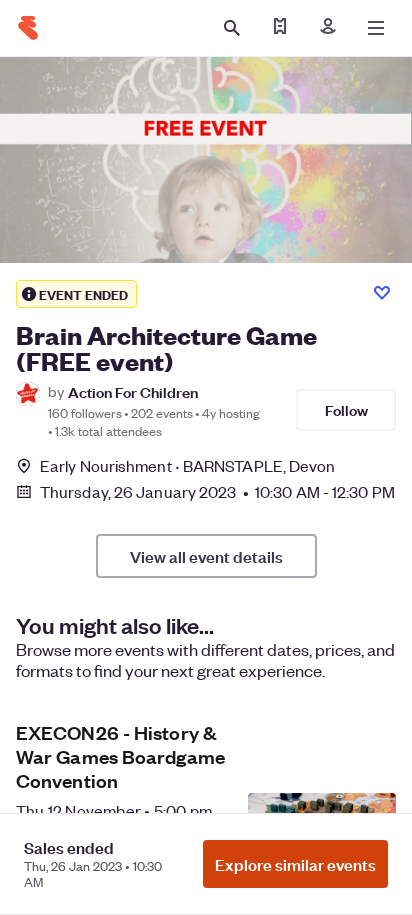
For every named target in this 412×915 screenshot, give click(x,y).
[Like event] (382, 293)
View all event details (206, 556)
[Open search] (232, 28)
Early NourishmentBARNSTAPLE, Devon (188, 465)
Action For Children (133, 391)
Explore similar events (295, 864)
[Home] (28, 28)
